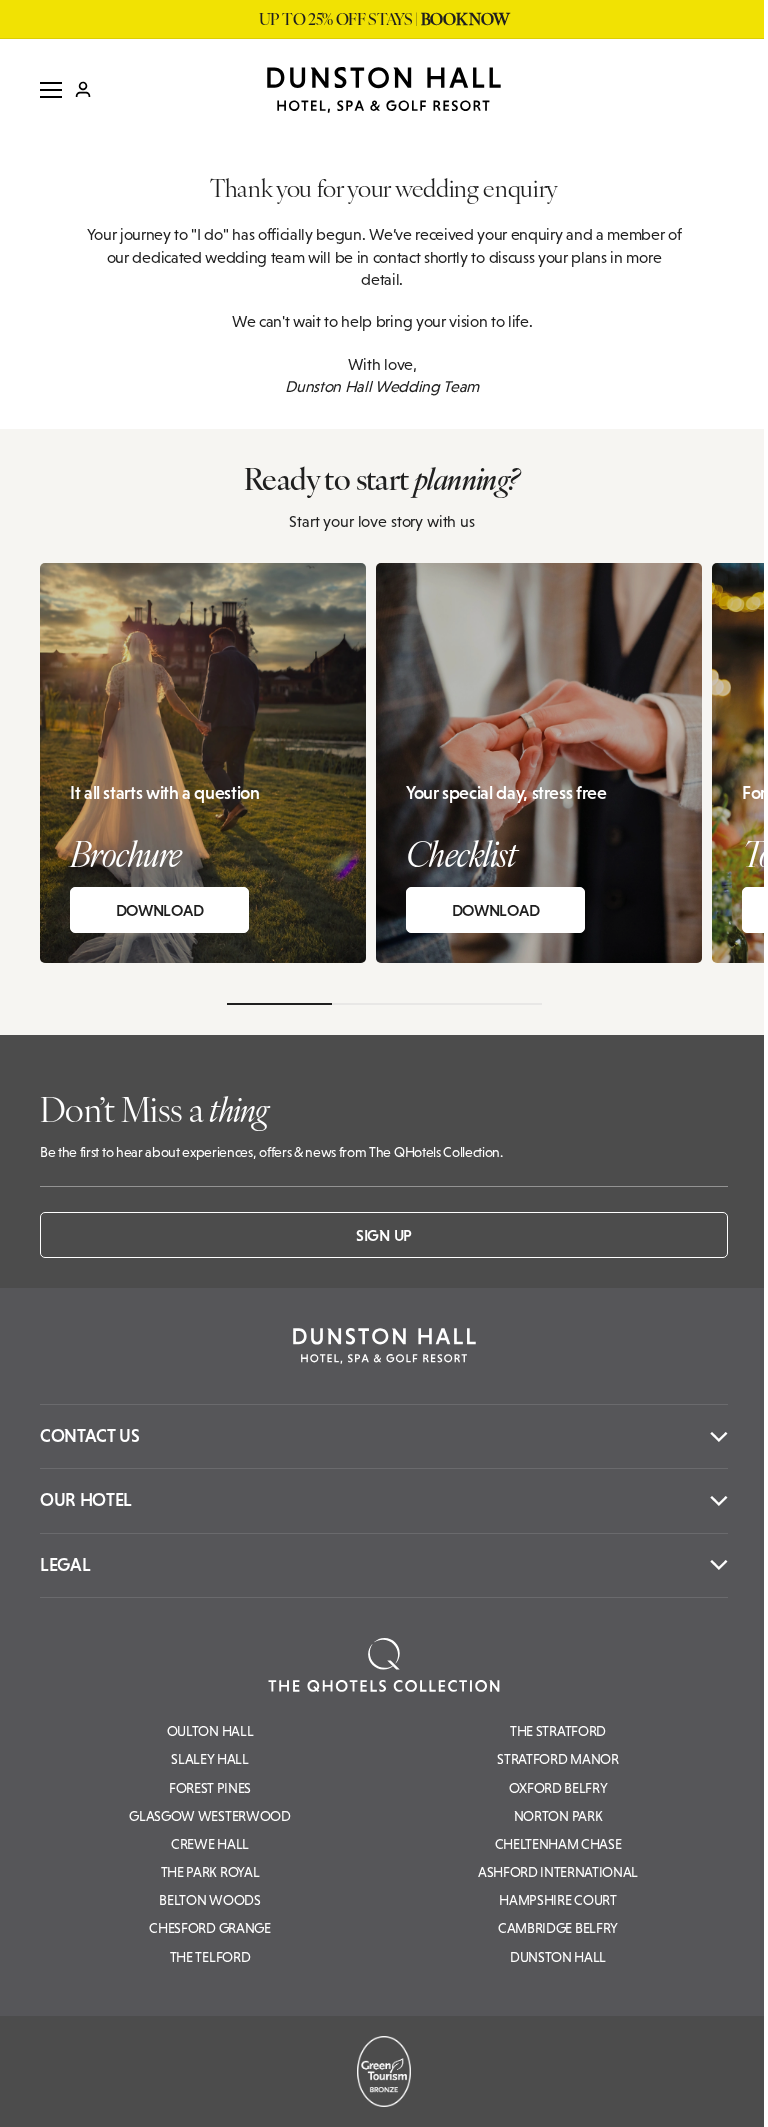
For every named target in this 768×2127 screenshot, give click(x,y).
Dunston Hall (558, 1957)
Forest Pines (210, 1788)
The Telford (210, 1957)
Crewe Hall (210, 1844)
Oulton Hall (210, 1731)
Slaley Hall (209, 1759)
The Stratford (558, 1731)
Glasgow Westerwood (209, 1816)
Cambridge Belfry (558, 1928)
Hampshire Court (557, 1900)
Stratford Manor (557, 1759)
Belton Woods (209, 1900)
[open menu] (51, 90)
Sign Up (384, 1235)
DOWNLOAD (159, 910)
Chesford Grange (209, 1928)
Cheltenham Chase (558, 1844)
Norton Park (558, 1816)
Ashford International (558, 1872)
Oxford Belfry (558, 1788)
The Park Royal (210, 1872)
